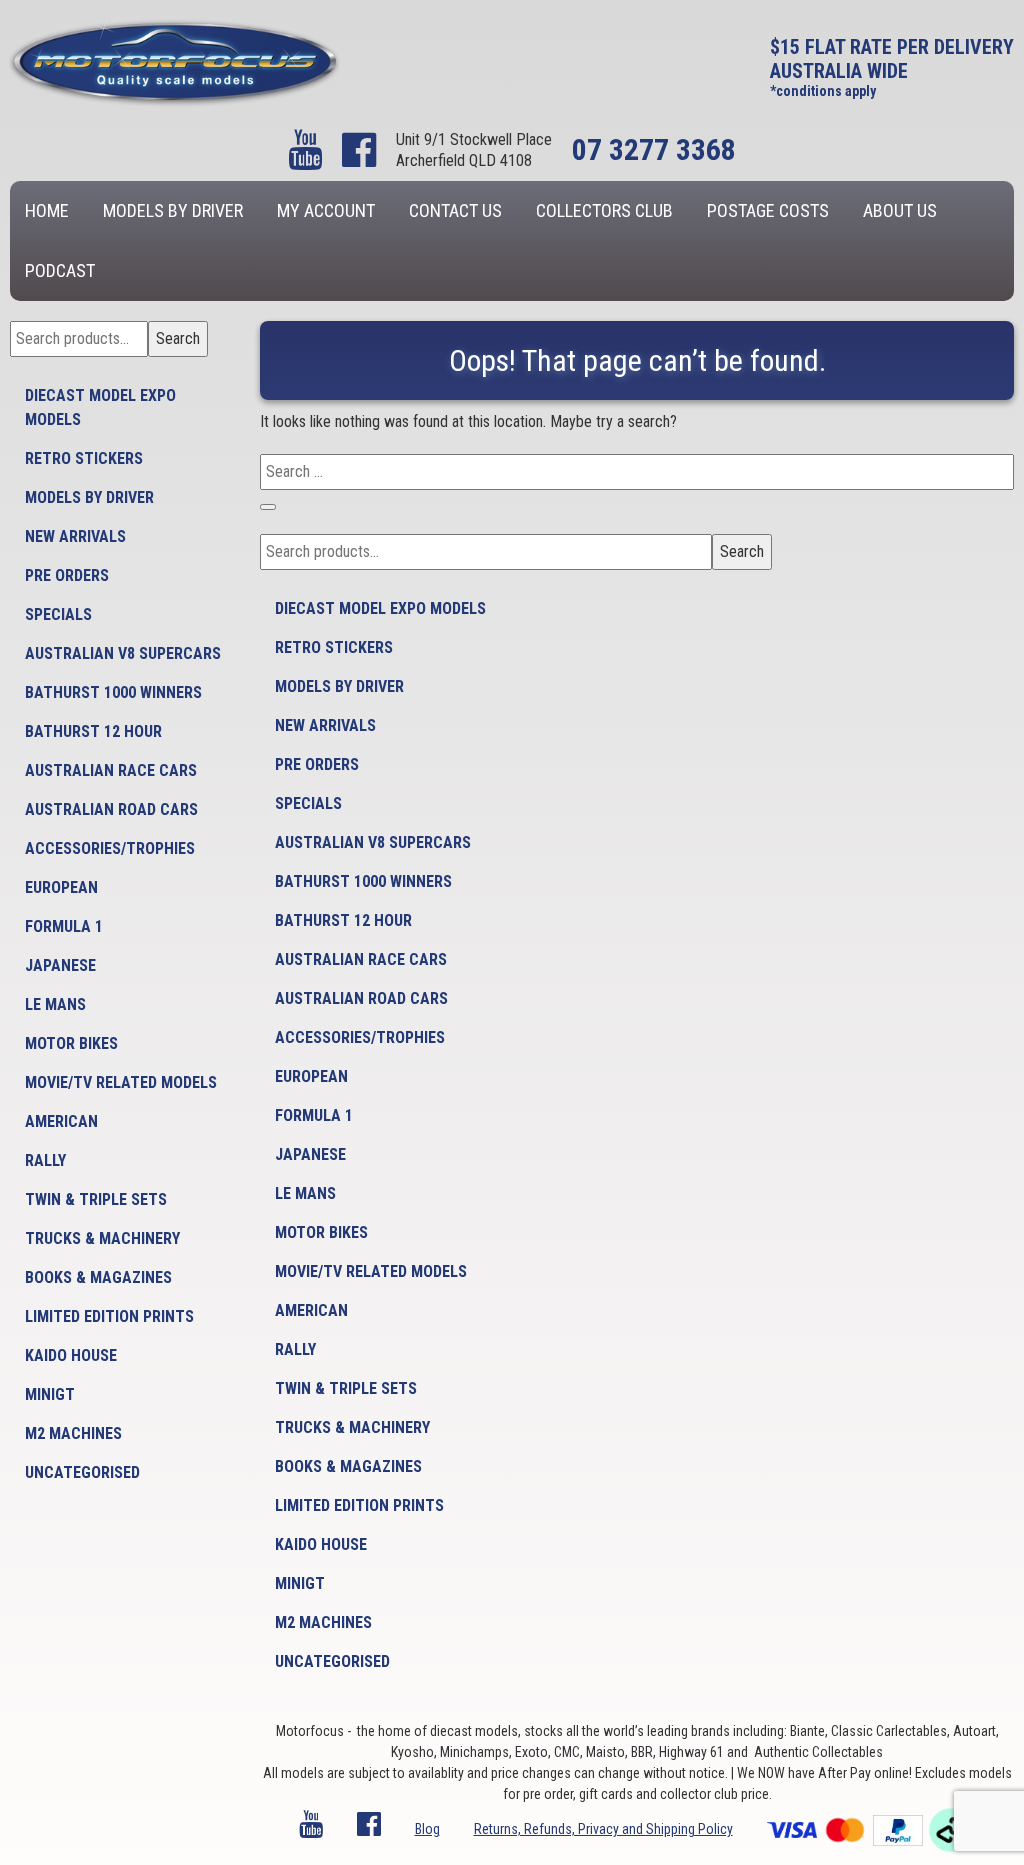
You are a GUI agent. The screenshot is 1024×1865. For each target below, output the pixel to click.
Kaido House (71, 1355)
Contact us (455, 210)
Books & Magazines (98, 1277)
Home (47, 210)
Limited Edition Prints (109, 1316)
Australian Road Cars (111, 809)
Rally (45, 1160)
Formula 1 (64, 926)
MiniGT (50, 1394)
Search (178, 338)
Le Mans (55, 1004)
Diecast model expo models (100, 407)
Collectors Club (604, 210)
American (61, 1121)
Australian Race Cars (111, 770)
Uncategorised (82, 1472)
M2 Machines (73, 1433)
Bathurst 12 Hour (93, 731)
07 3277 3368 (654, 149)
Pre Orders (67, 575)
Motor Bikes (71, 1043)
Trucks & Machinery (102, 1238)
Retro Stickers (84, 458)
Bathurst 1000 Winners (113, 692)
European (61, 887)
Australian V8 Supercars (123, 653)
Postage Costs (768, 210)
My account (326, 210)
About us (900, 210)
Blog (427, 1829)
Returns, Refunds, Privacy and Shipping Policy (603, 1829)
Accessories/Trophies (110, 848)
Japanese (60, 965)
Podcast (60, 270)
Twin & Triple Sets (96, 1199)
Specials (58, 614)
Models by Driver (173, 210)
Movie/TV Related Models (121, 1082)
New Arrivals (75, 536)
